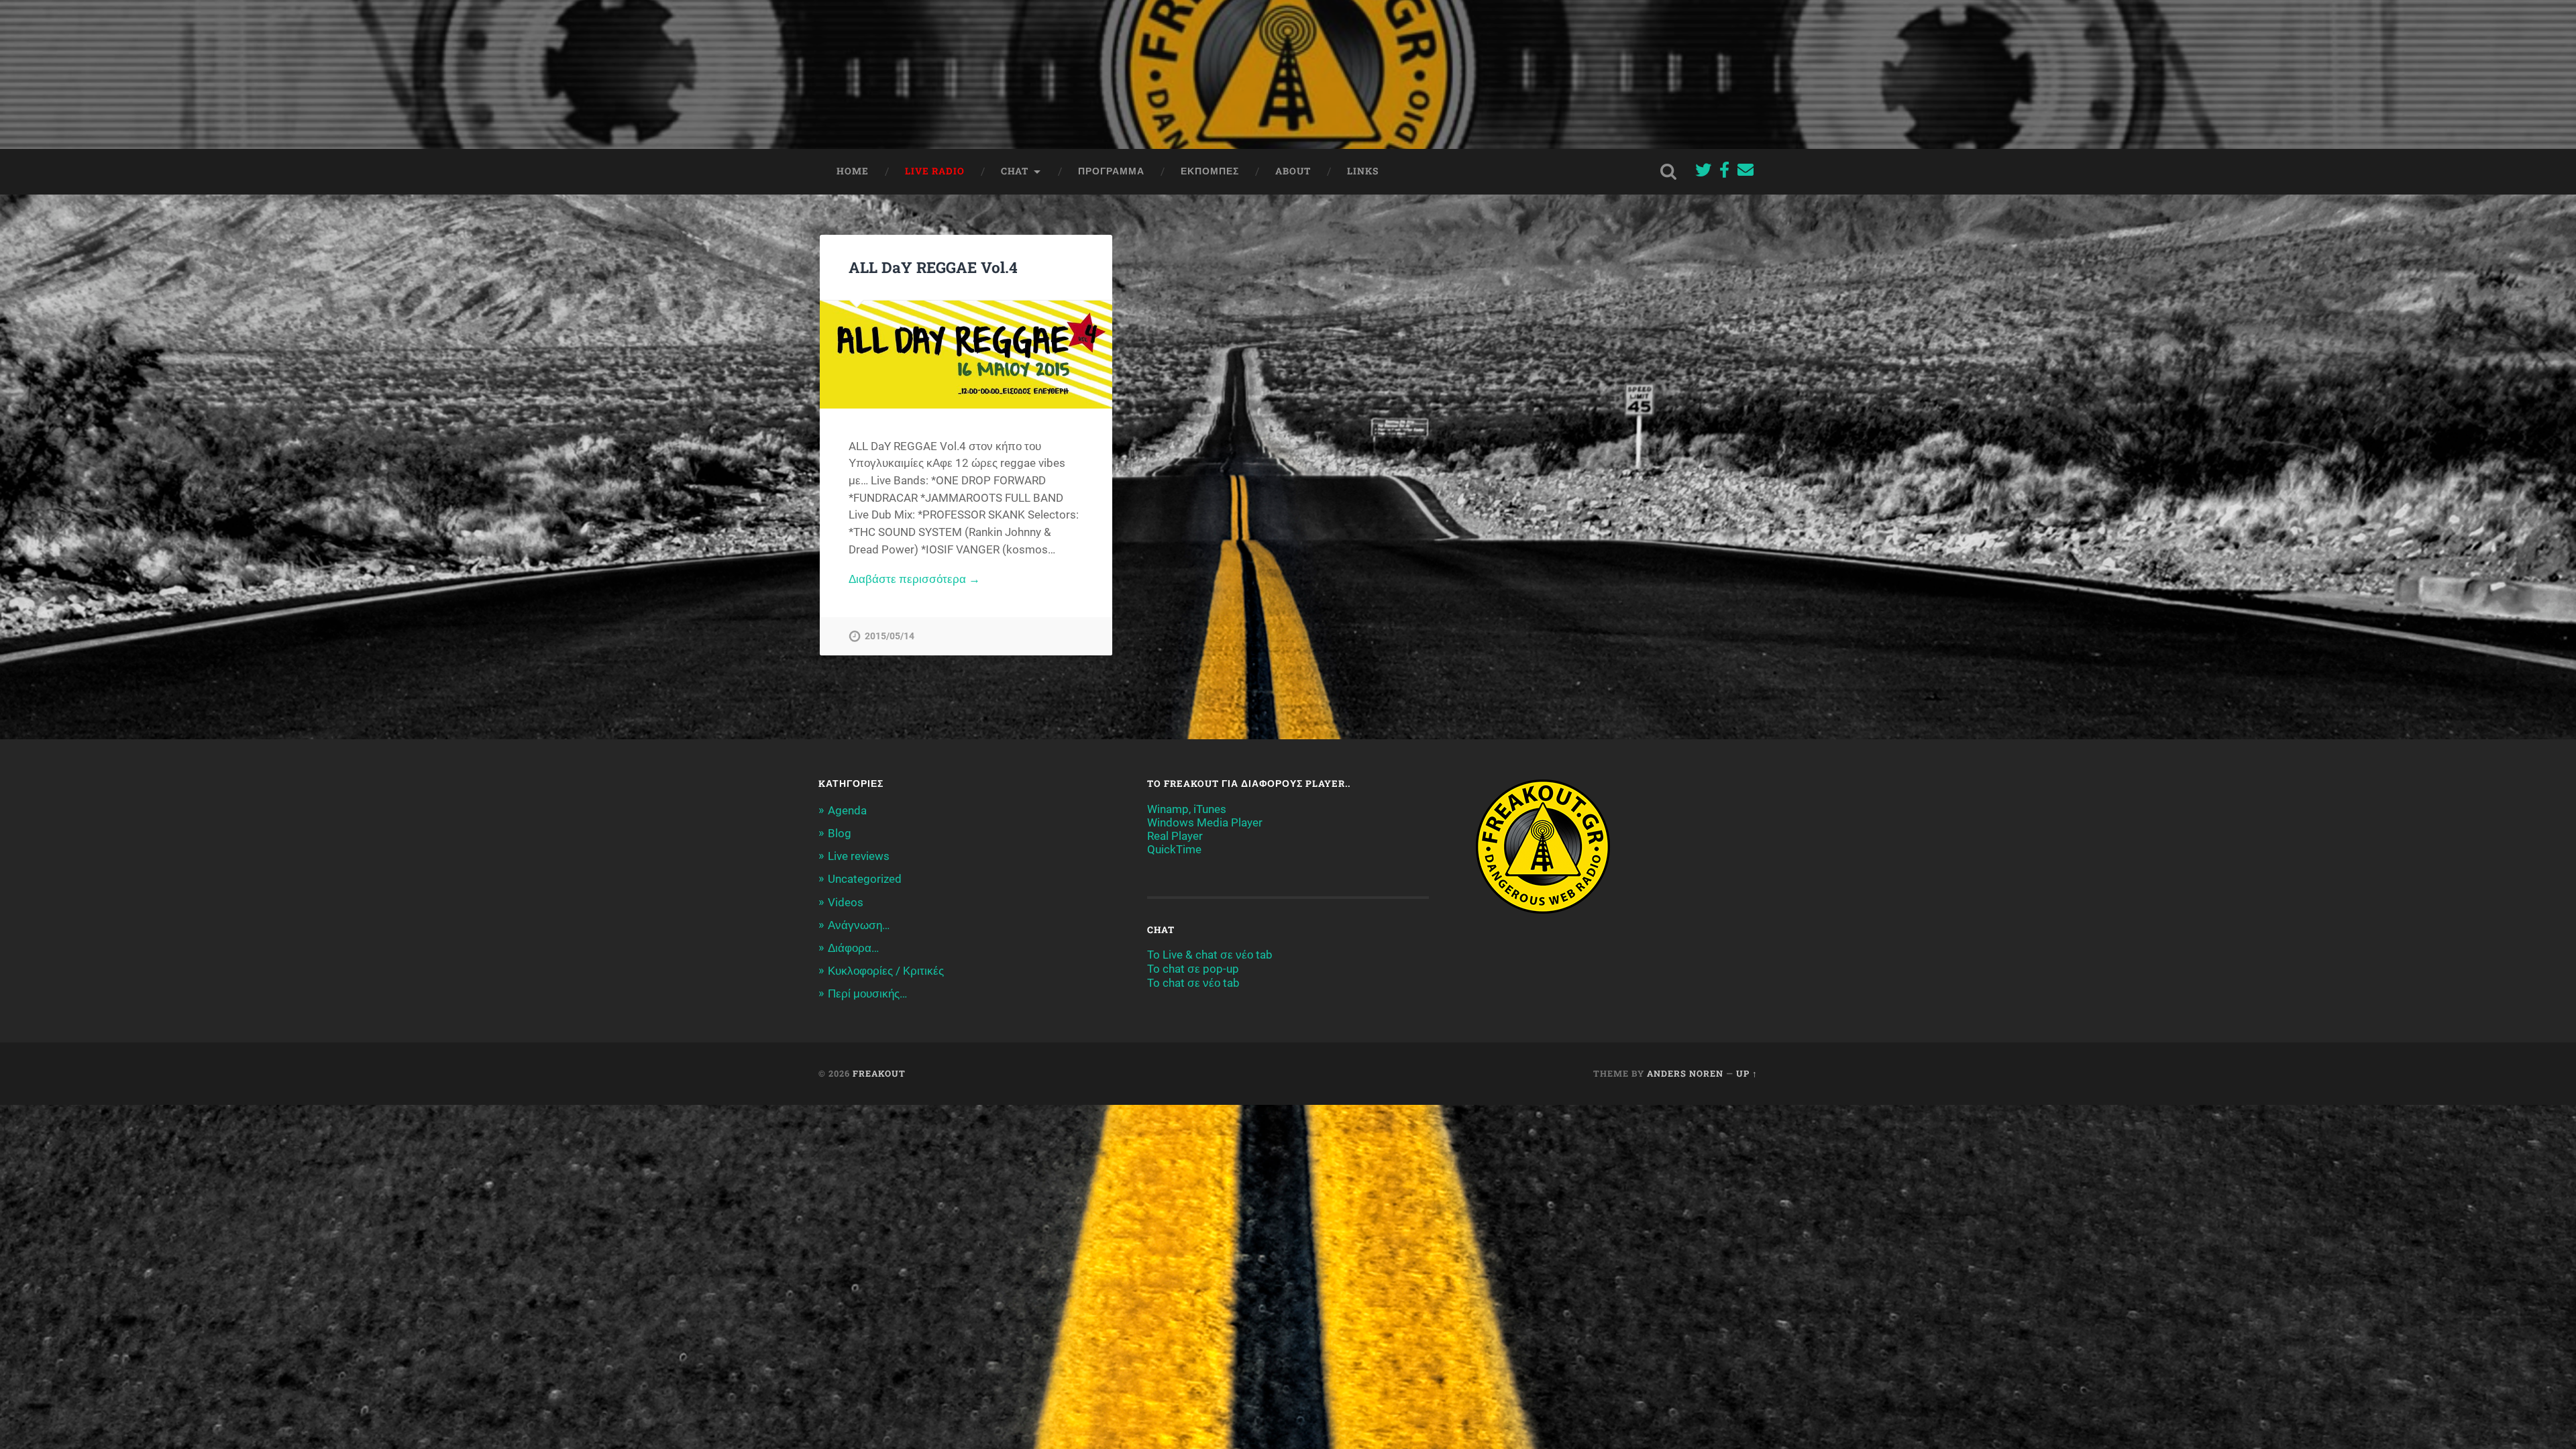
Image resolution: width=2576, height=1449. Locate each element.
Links (1363, 171)
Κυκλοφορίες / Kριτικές (886, 971)
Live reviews (859, 856)
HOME (853, 171)
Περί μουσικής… (867, 994)
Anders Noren (1685, 1073)
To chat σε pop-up (1193, 969)
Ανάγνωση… (859, 925)
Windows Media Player (1205, 822)
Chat (1015, 171)
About (1293, 171)
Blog (840, 833)
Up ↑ (1747, 1073)
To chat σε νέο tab (1193, 983)
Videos (846, 902)
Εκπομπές (1210, 171)
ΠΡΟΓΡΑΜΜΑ (1111, 171)
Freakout (879, 1073)
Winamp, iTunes (1187, 809)
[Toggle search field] (1668, 172)
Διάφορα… (853, 948)
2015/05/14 (890, 636)
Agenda (847, 810)
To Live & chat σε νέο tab (1210, 955)
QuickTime (1174, 849)
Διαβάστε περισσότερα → (914, 579)
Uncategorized (865, 879)
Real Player (1175, 836)
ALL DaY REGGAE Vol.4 (933, 267)
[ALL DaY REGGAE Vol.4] (966, 355)
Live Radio (935, 171)
